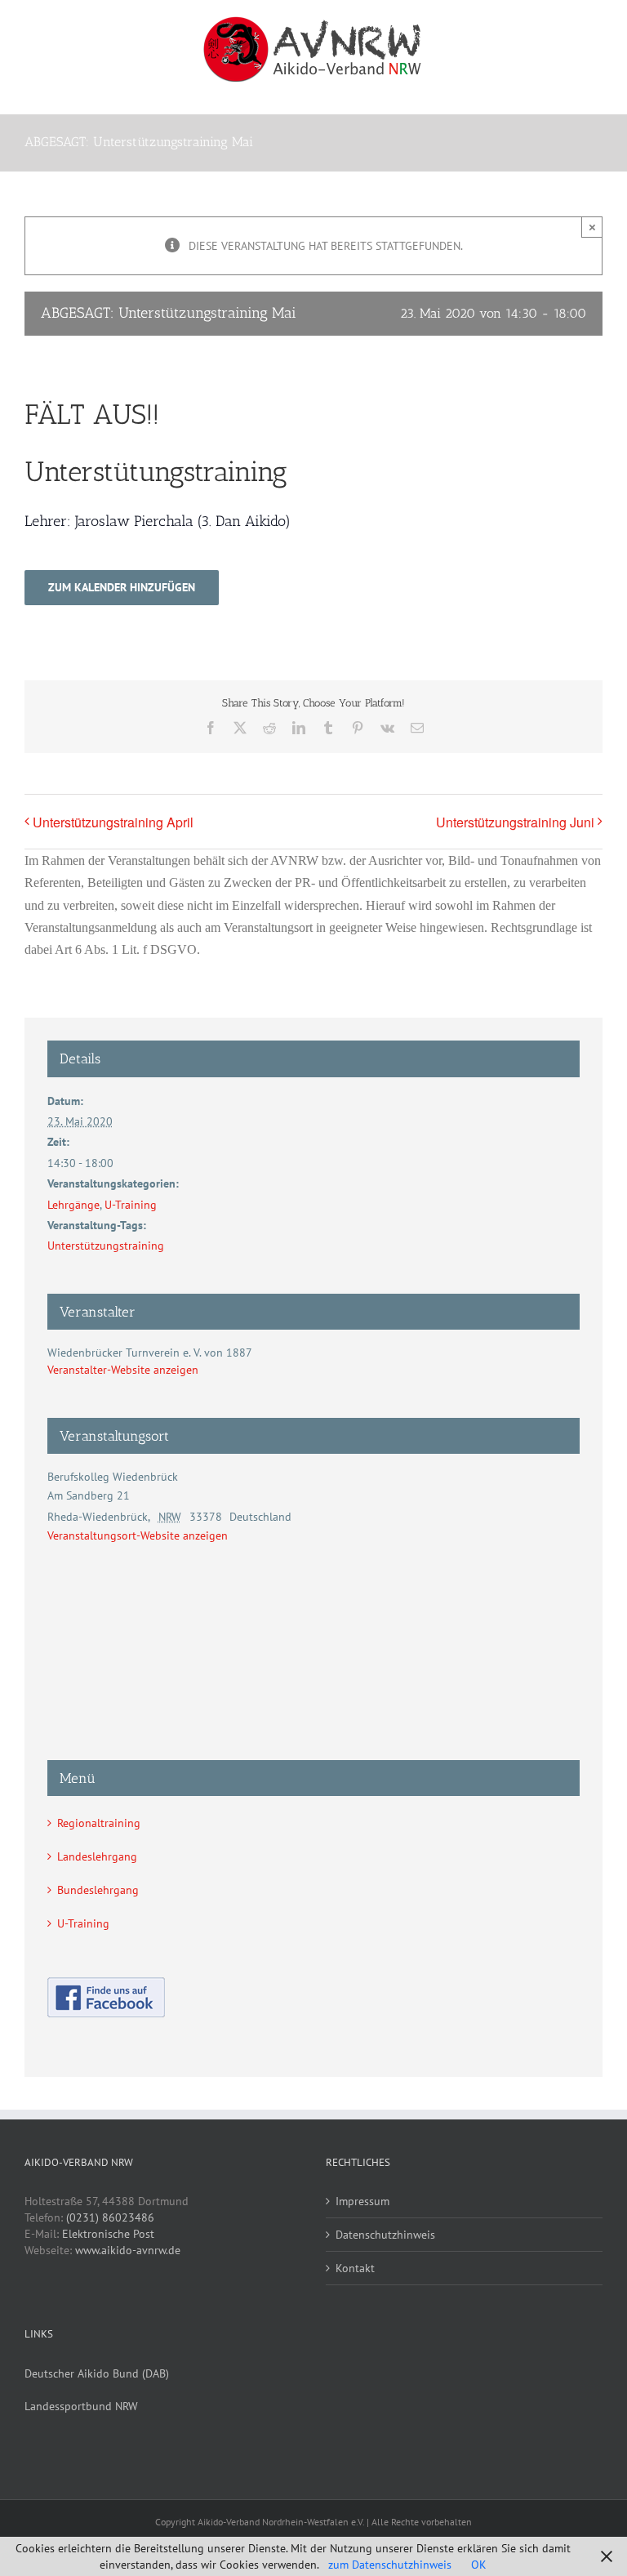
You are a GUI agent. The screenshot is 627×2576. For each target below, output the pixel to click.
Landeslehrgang (97, 1856)
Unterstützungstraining (106, 1246)
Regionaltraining (99, 1823)
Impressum (362, 2201)
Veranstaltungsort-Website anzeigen (138, 1535)
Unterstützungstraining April (113, 822)
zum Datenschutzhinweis (390, 2565)
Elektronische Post (108, 2234)
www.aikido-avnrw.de (128, 2250)
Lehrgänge (73, 1205)
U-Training (131, 1205)
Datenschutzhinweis (385, 2235)
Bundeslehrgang (98, 1890)
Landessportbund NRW (81, 2406)
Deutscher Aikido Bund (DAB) (97, 2373)
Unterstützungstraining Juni (515, 822)
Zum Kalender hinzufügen (122, 588)
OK (479, 2565)
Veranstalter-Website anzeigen (123, 1370)
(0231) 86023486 (110, 2217)
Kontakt (355, 2268)
